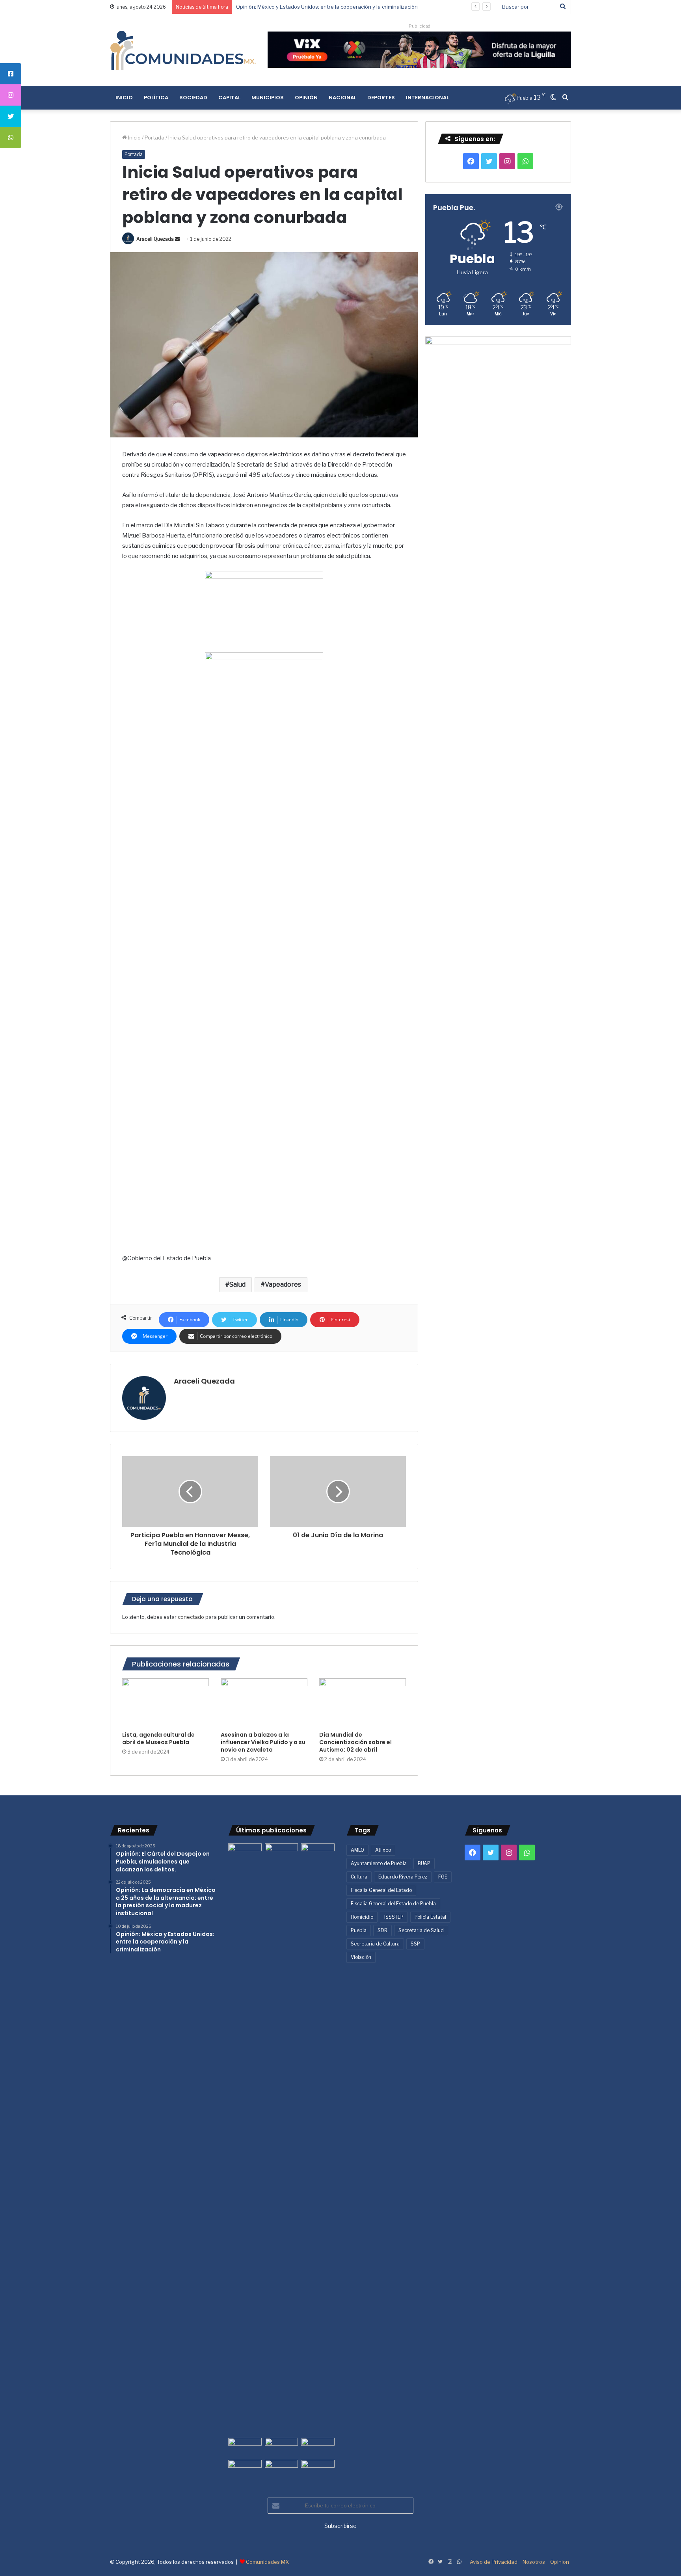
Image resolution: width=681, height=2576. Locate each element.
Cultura (359, 1877)
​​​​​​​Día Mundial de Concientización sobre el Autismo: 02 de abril (355, 1742)
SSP (415, 1944)
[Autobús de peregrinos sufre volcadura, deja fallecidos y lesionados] (318, 2469)
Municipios (268, 98)
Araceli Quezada (155, 239)
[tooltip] (11, 74)
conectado (191, 1617)
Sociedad (193, 98)
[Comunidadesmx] (183, 50)
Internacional (427, 98)
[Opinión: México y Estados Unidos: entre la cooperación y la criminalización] (318, 1853)
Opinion (560, 2562)
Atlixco (383, 1850)
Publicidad (420, 26)
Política (156, 98)
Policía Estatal (430, 1917)
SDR (382, 1930)
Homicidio (362, 1917)
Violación (361, 1957)
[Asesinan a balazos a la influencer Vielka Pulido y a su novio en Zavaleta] (264, 1703)
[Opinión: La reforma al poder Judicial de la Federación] (282, 2469)
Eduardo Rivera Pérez (403, 1877)
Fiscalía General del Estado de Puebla (393, 1904)
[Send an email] (177, 239)
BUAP (424, 1863)
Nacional (342, 98)
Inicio (124, 98)
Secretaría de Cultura (375, 1944)
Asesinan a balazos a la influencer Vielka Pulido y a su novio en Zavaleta (263, 1742)
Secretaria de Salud (421, 1930)
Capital (229, 98)
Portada (154, 138)
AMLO (357, 1850)
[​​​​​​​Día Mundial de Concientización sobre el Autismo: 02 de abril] (363, 1703)
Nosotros (534, 2562)
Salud (237, 1284)
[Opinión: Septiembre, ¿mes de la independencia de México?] (282, 2447)
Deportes (381, 98)
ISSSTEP (394, 1917)
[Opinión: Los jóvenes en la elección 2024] (245, 2469)
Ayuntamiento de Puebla (379, 1863)
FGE (443, 1877)
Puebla (359, 1930)
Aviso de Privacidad (494, 2562)
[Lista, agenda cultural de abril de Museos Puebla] (166, 1703)
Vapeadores (283, 1284)
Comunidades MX (267, 2562)
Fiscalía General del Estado (381, 1890)
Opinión (306, 98)
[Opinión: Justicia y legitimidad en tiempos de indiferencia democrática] (245, 2447)
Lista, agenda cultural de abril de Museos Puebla (158, 1738)
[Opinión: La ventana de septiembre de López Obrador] (318, 2447)
